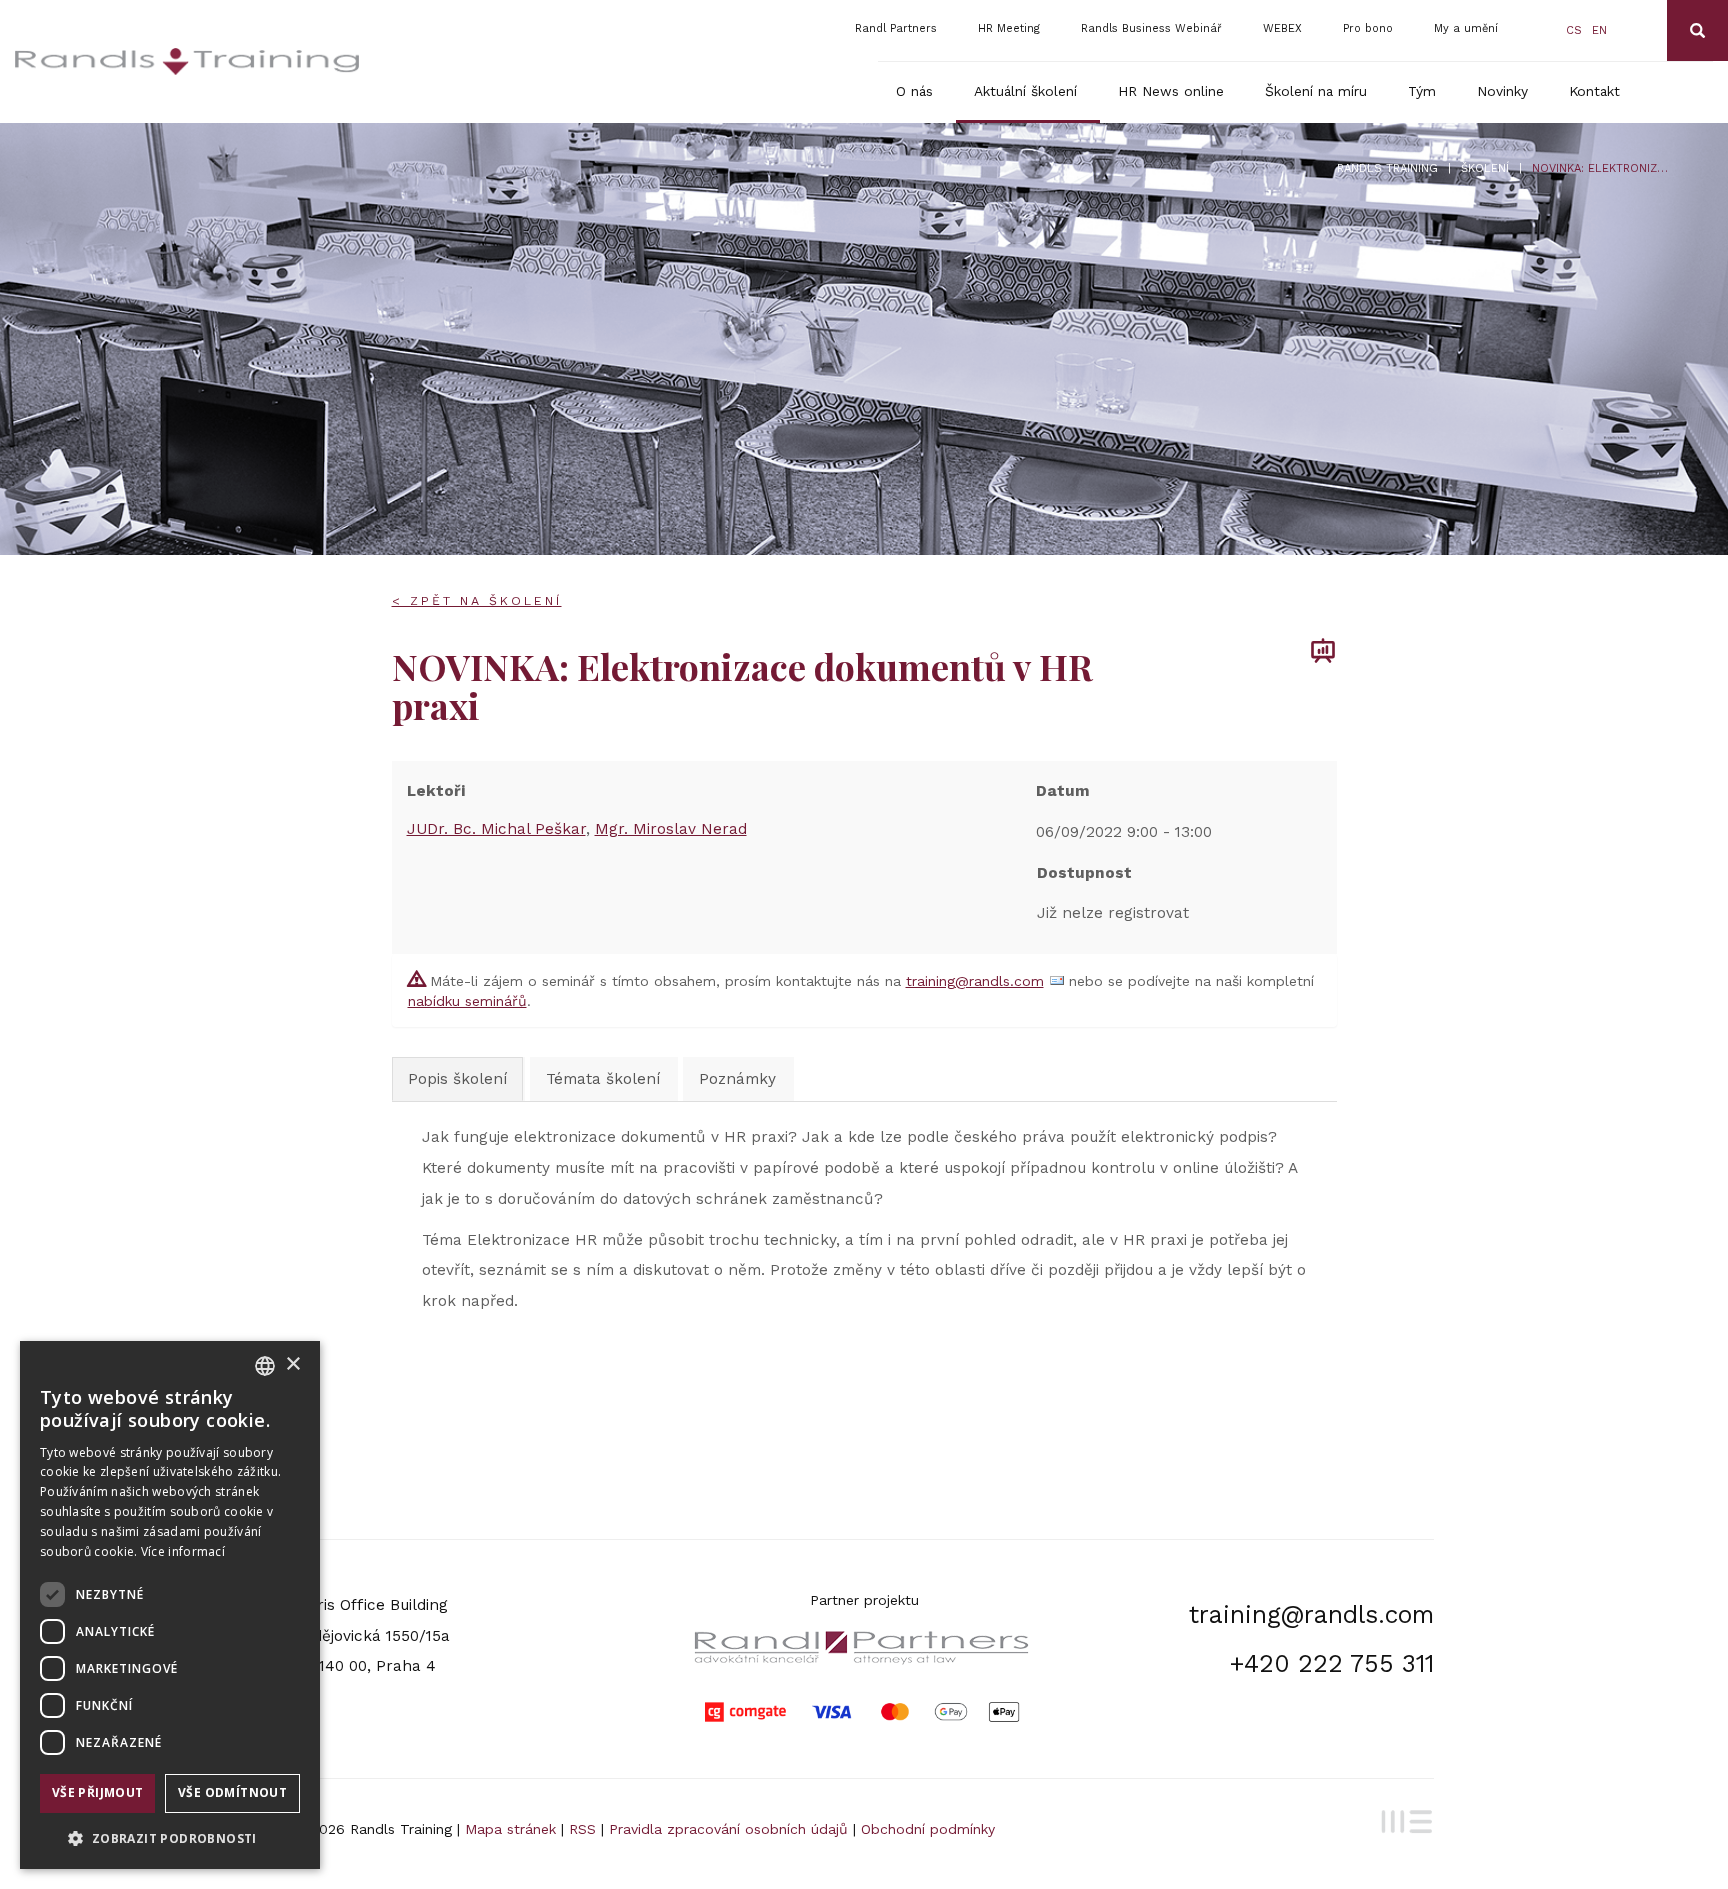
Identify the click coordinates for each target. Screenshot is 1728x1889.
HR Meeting (1009, 28)
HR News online (1171, 91)
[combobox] (265, 1366)
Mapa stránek (510, 1829)
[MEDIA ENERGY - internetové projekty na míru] (1403, 1819)
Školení (1485, 168)
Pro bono (1368, 28)
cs (1574, 30)
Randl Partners (896, 28)
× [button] (292, 1364)
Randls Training (1387, 168)
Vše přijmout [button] (98, 1792)
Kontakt (1594, 91)
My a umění (1466, 28)
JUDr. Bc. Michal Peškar (496, 829)
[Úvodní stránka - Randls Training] (187, 61)
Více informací (183, 1551)
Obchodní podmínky (928, 1829)
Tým (1422, 91)
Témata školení (603, 1079)
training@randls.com (975, 981)
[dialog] (170, 1605)
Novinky (1502, 91)
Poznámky (737, 1079)
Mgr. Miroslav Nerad (671, 829)
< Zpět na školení (477, 601)
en (1599, 30)
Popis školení (457, 1079)
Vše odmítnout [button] (232, 1792)
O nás (914, 91)
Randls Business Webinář (1151, 28)
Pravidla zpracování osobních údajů (728, 1829)
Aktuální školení (1025, 91)
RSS (582, 1829)
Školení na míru (1316, 91)
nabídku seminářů (467, 1001)
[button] (170, 1837)
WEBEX (1282, 28)
